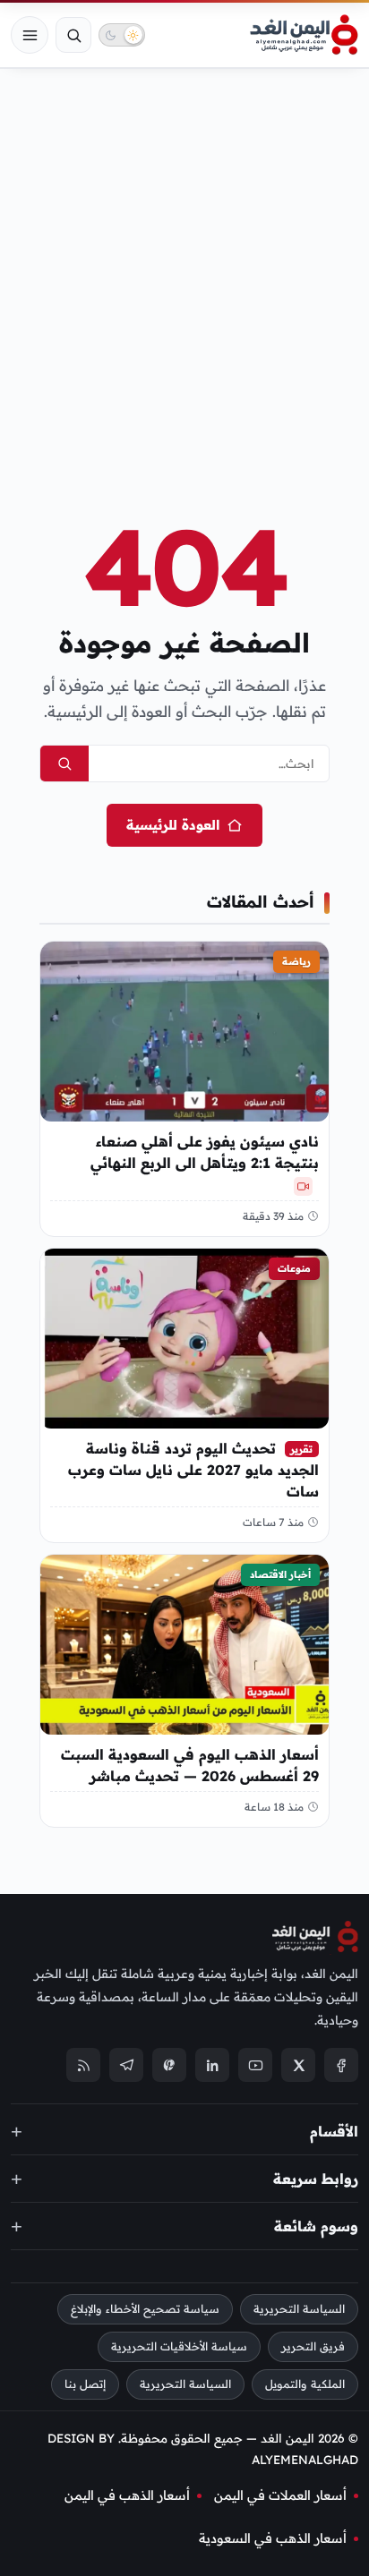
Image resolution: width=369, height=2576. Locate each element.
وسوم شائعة (316, 2226)
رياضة (296, 961)
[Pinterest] (169, 2066)
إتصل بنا (85, 2384)
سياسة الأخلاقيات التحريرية (179, 2346)
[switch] (122, 35)
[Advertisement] (184, 265)
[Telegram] (126, 2066)
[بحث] (73, 35)
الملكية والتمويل (305, 2384)
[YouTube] (255, 2066)
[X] (298, 2066)
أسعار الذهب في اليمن (127, 2495)
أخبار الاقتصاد (280, 1574)
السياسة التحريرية (299, 2310)
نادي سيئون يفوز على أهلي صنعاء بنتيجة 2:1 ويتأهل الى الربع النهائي (205, 1152)
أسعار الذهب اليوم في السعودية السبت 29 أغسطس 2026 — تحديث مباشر (190, 1765)
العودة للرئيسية (173, 825)
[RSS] (83, 2066)
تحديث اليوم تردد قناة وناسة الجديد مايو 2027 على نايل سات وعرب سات (193, 1470)
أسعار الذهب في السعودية (273, 2538)
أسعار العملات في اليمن (280, 2495)
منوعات (294, 1268)
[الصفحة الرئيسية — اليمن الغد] (304, 35)
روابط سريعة (316, 2179)
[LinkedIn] (212, 2066)
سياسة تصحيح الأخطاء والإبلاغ (145, 2310)
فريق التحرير (313, 2346)
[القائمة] (30, 35)
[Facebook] (341, 2066)
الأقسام (334, 2131)
